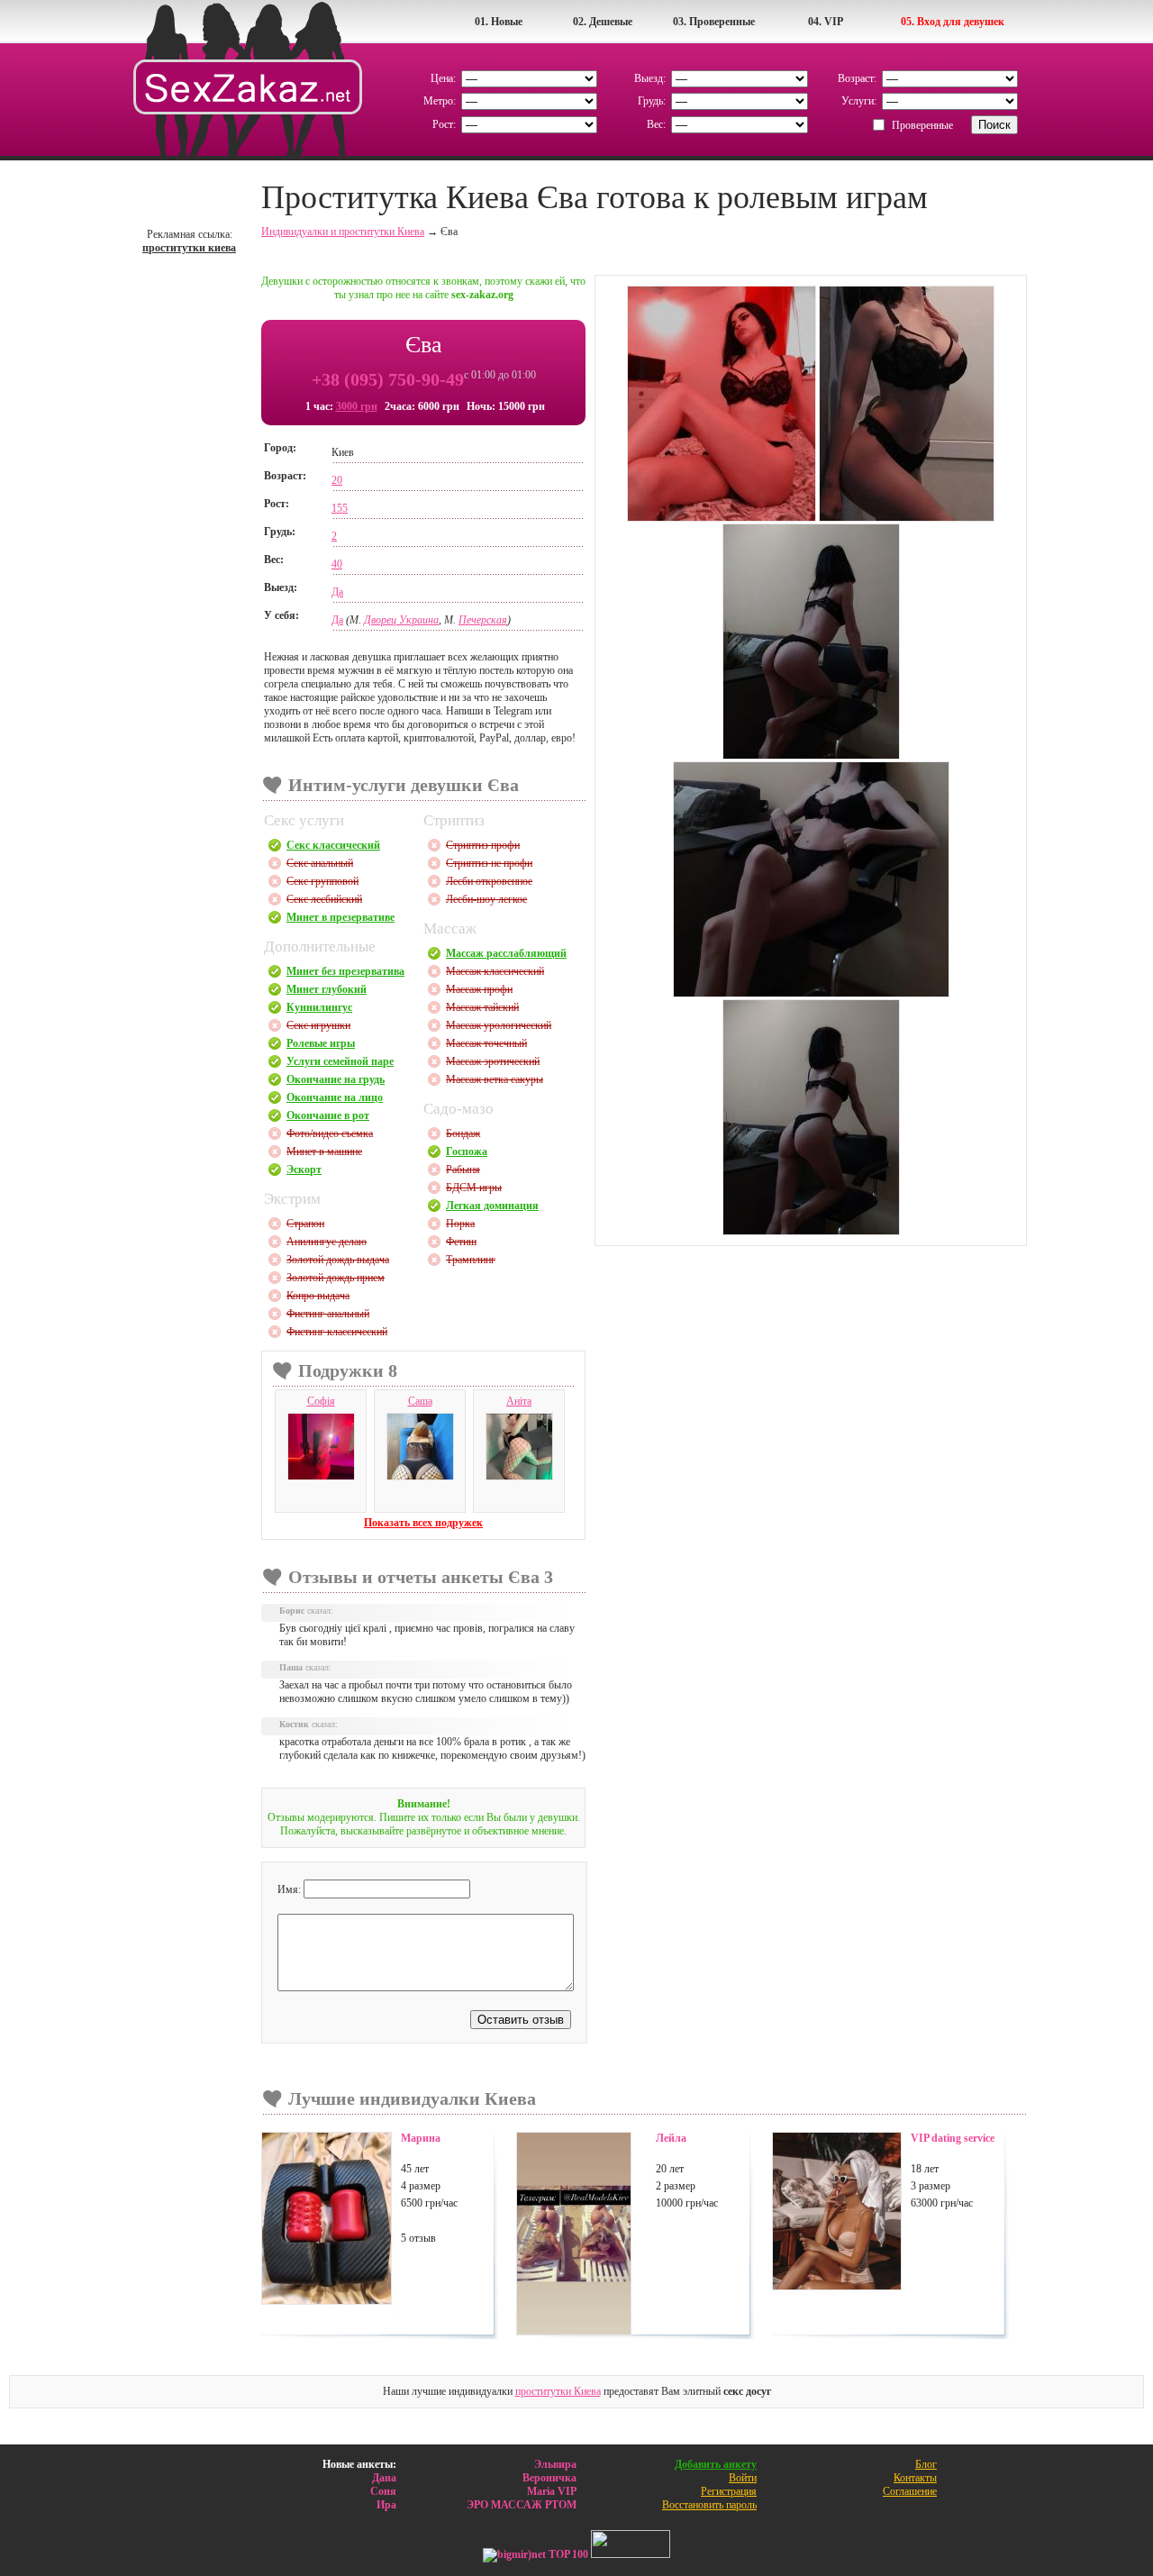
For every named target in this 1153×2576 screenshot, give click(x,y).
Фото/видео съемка (330, 1133)
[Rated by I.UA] (631, 2554)
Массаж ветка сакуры (495, 1079)
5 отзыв (418, 2238)
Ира (386, 2505)
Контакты (915, 2478)
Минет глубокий (327, 989)
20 (337, 480)
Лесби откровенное (489, 881)
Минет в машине (324, 1151)
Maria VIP (552, 2491)
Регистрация (729, 2491)
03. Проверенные (714, 22)
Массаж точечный (486, 1043)
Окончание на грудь (336, 1079)
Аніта (519, 1401)
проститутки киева (189, 248)
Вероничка (549, 2478)
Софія (321, 1401)
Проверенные (922, 125)
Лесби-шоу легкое (486, 899)
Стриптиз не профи (489, 863)
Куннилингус (319, 1007)
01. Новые (499, 22)
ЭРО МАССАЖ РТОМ (522, 2505)
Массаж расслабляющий (506, 953)
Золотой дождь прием (336, 1278)
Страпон (305, 1224)
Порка (460, 1224)
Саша (420, 1401)
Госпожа (467, 1151)
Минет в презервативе (340, 917)
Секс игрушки (318, 1025)
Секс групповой (322, 881)
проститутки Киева (558, 2391)
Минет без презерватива (345, 971)
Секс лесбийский (324, 899)
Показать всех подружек (423, 1523)
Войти (743, 2478)
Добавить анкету (716, 2464)
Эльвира (555, 2464)
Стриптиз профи (483, 845)
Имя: (291, 1889)
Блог (926, 2464)
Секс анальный (320, 863)
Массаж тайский (482, 1007)
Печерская (483, 620)
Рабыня (463, 1170)
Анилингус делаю (327, 1242)
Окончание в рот (328, 1115)
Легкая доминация (492, 1206)
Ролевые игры (321, 1043)
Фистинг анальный (328, 1314)
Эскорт (304, 1170)
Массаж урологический (499, 1025)
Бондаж (463, 1133)
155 (340, 508)
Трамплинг (471, 1260)
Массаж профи (479, 989)
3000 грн (357, 406)
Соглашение (910, 2491)
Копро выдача (318, 1296)
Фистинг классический (337, 1332)
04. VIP (826, 22)
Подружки (348, 1370)
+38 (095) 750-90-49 (388, 379)
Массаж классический (495, 971)
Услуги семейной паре (340, 1061)
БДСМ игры (474, 1188)
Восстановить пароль (709, 2505)
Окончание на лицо (335, 1097)
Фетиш (461, 1242)
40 (337, 564)
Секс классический (333, 845)
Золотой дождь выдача (338, 1260)
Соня (383, 2491)
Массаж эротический (493, 1061)
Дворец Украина (401, 620)
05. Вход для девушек (953, 22)
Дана (384, 2478)
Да (337, 592)
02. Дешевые (603, 22)
